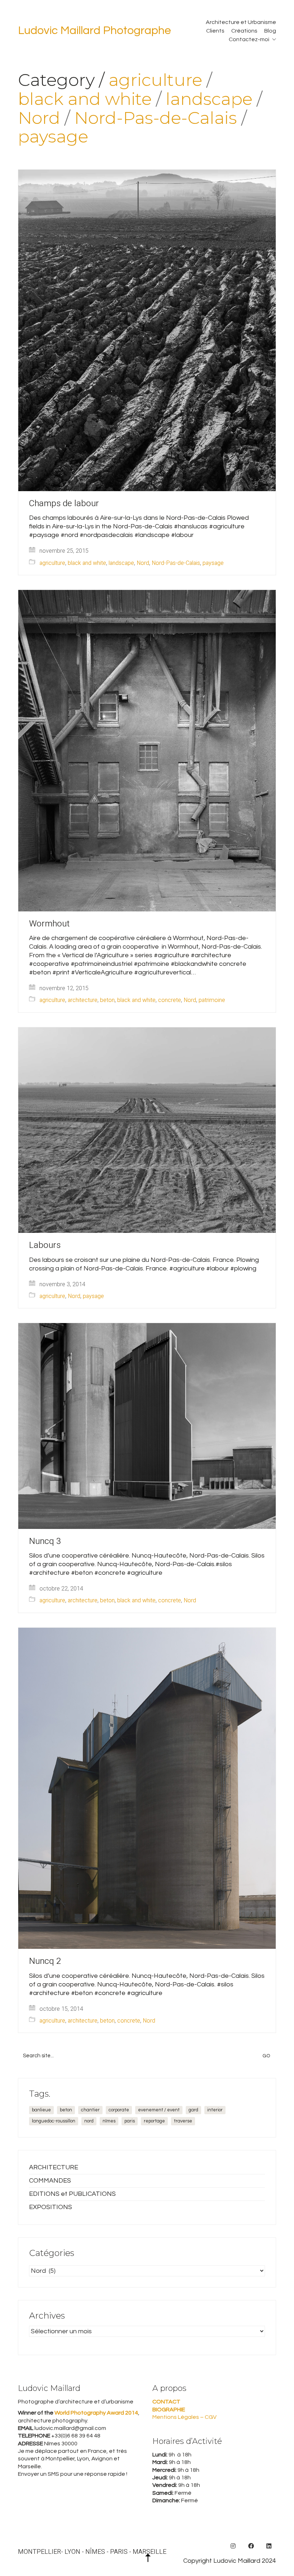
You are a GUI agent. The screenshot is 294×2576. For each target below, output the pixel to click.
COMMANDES (50, 2181)
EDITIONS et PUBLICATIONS (72, 2194)
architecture (83, 1000)
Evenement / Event (159, 2110)
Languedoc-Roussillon (54, 2121)
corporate (119, 2110)
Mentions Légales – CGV (184, 2417)
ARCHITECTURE (54, 2167)
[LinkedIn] (269, 2546)
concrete (170, 1000)
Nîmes (109, 2121)
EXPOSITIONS (51, 2207)
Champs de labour (64, 504)
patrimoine (212, 1000)
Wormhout (49, 924)
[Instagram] (233, 2546)
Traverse (183, 2121)
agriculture (155, 80)
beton (107, 1000)
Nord (39, 118)
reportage (154, 2121)
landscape (209, 99)
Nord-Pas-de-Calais (156, 118)
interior (215, 2110)
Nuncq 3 (45, 1541)
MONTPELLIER (39, 2552)
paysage (53, 137)
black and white (85, 99)
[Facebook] (251, 2546)
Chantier (90, 2110)
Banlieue (41, 2110)
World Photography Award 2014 (96, 2413)
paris (130, 2121)
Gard (193, 2110)
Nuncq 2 (45, 1961)
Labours (45, 1245)
